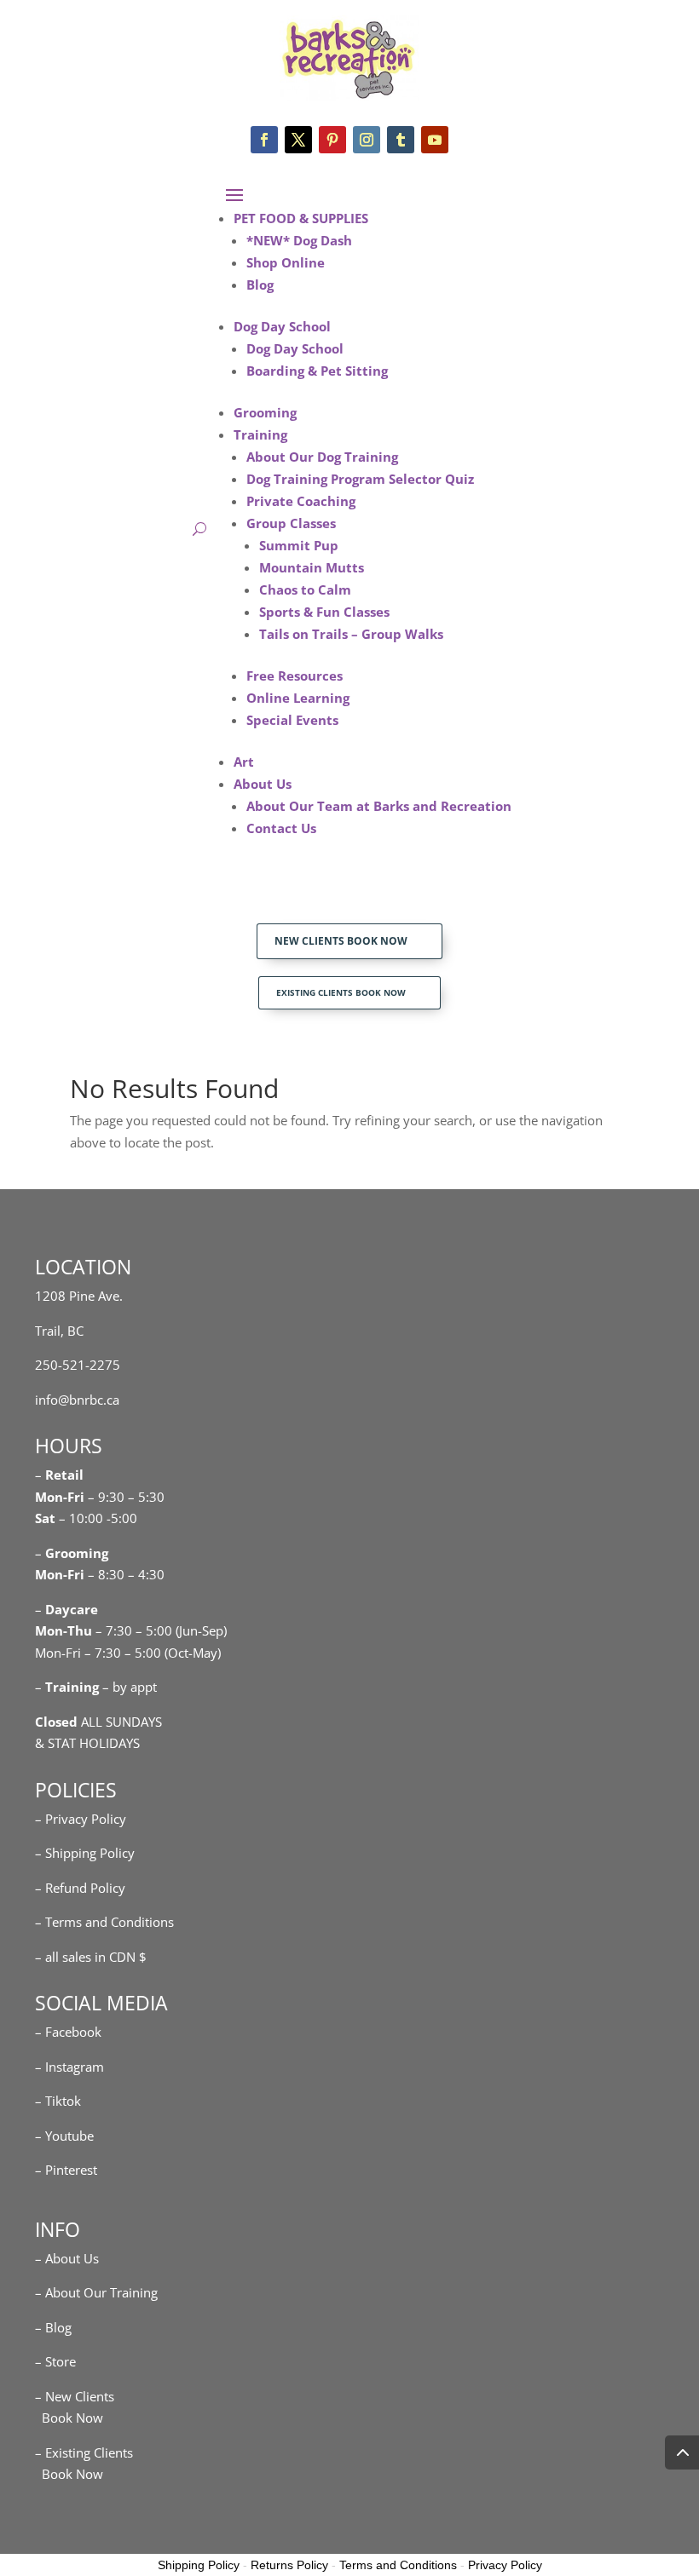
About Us (263, 784)
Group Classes (291, 523)
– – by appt (96, 1687)
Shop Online (286, 262)
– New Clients (75, 2396)
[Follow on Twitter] (298, 140)
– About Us (67, 2258)
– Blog (53, 2327)
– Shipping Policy (85, 1853)
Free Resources (295, 676)
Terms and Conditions (398, 2565)
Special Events (292, 720)
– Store (55, 2361)
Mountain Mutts (312, 567)
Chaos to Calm (305, 589)
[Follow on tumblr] (401, 140)
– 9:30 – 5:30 (126, 1497)
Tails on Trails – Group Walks (351, 634)
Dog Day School (282, 326)
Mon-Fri (60, 1574)
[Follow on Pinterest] (332, 140)
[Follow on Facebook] (264, 140)
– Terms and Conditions (104, 1922)
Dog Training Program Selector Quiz (360, 479)
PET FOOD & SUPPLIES (301, 218)
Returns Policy (289, 2565)
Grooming (265, 412)
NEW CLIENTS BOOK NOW (341, 941)
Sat (45, 1518)
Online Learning (298, 698)
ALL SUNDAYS (98, 1722)
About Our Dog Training (322, 457)
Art (244, 762)
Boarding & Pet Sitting (317, 371)
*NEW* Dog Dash (299, 240)
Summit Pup (299, 545)
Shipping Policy (199, 2565)
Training (260, 434)
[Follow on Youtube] (435, 140)
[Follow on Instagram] (367, 140)
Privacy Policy (505, 2565)
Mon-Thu (64, 1630)
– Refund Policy (80, 1888)
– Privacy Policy (81, 1819)
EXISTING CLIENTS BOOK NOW (341, 992)
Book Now (69, 2418)
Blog (260, 285)
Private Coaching (301, 501)
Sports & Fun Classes (324, 612)
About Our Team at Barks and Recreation (379, 806)
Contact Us (281, 828)
